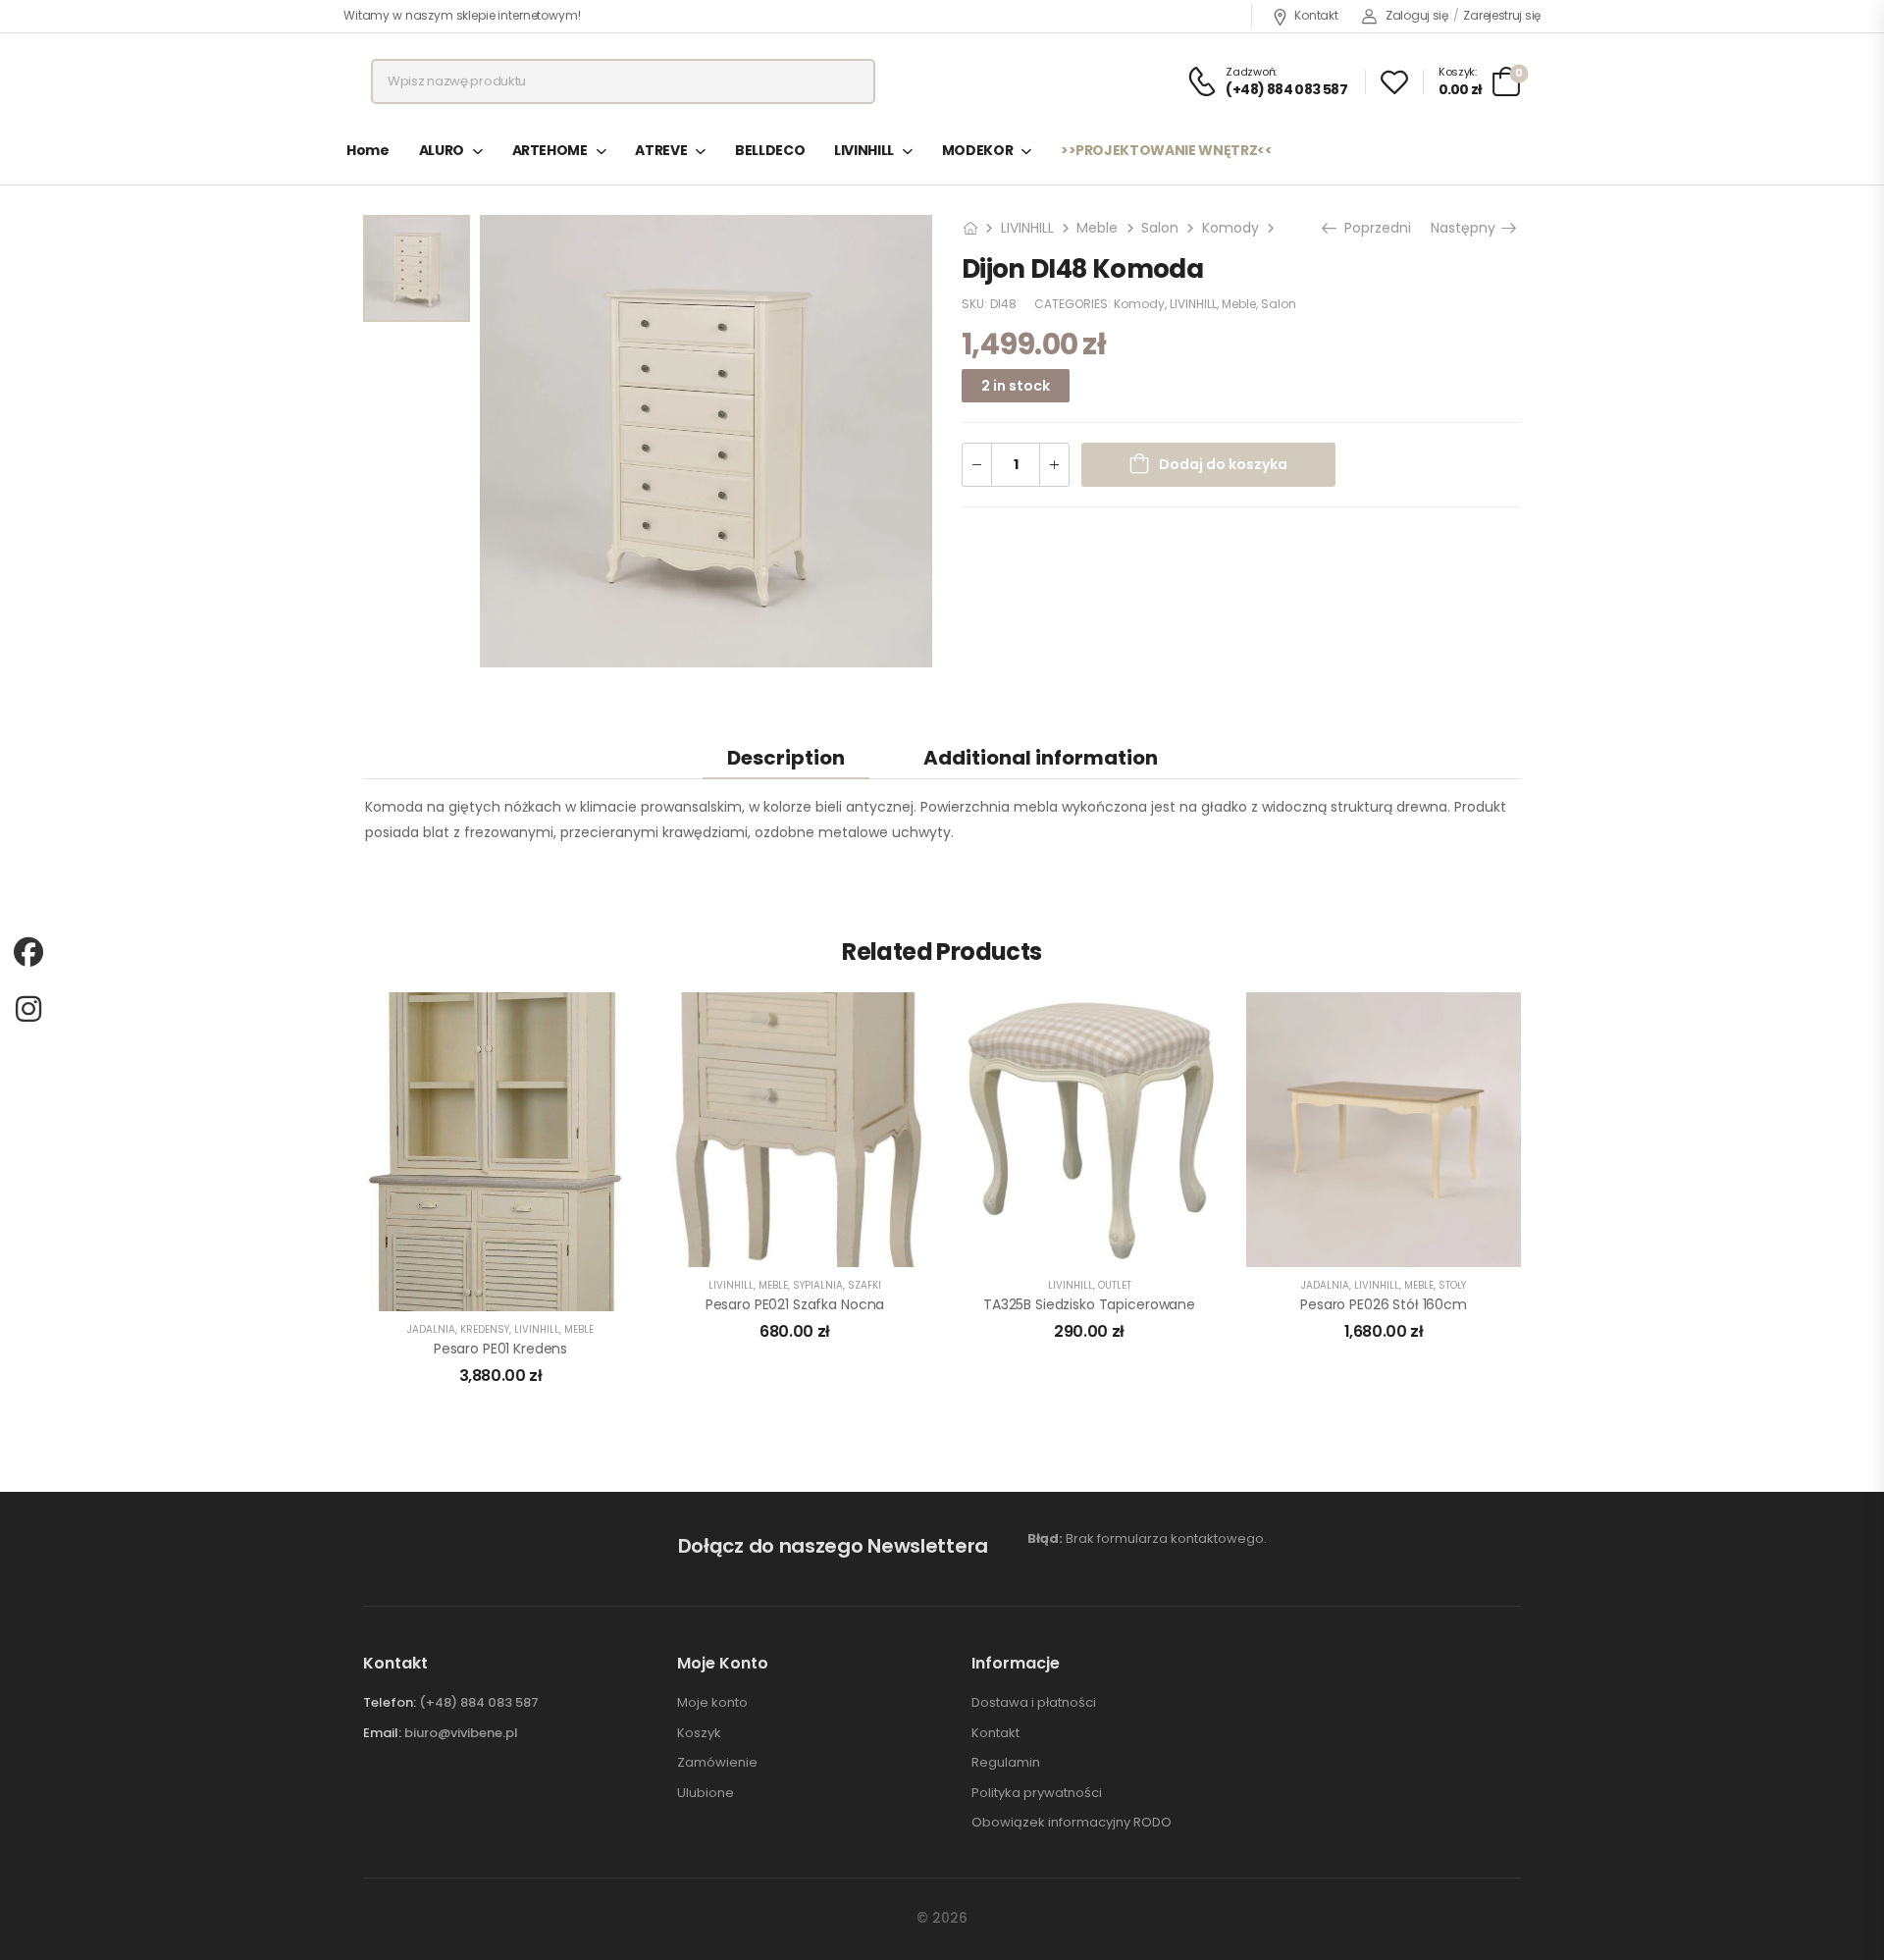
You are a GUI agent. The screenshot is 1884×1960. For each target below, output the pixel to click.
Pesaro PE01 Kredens (500, 1349)
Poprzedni (1374, 228)
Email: (382, 1733)
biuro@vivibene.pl (461, 1733)
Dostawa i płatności (1034, 1703)
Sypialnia (818, 1285)
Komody (1230, 228)
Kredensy (485, 1329)
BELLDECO (770, 150)
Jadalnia (431, 1329)
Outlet (1115, 1285)
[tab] (786, 757)
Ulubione (706, 1793)
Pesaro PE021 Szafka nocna (795, 1304)
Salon (1160, 228)
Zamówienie (717, 1763)
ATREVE (661, 150)
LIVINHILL (864, 150)
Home (368, 150)
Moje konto (712, 1703)
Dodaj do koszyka (1223, 464)
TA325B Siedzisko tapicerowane (1089, 1304)
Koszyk (699, 1733)
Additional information (1041, 758)
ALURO (442, 150)
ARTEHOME (550, 150)
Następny (1469, 228)
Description (786, 758)
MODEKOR (978, 150)
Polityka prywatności (1037, 1793)
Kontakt (1316, 15)
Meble (1097, 228)
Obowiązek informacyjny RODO (1072, 1823)
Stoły (1452, 1285)
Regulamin (1006, 1763)
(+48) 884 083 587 (479, 1702)
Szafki (864, 1285)
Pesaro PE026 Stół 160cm (1384, 1304)
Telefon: (390, 1702)
